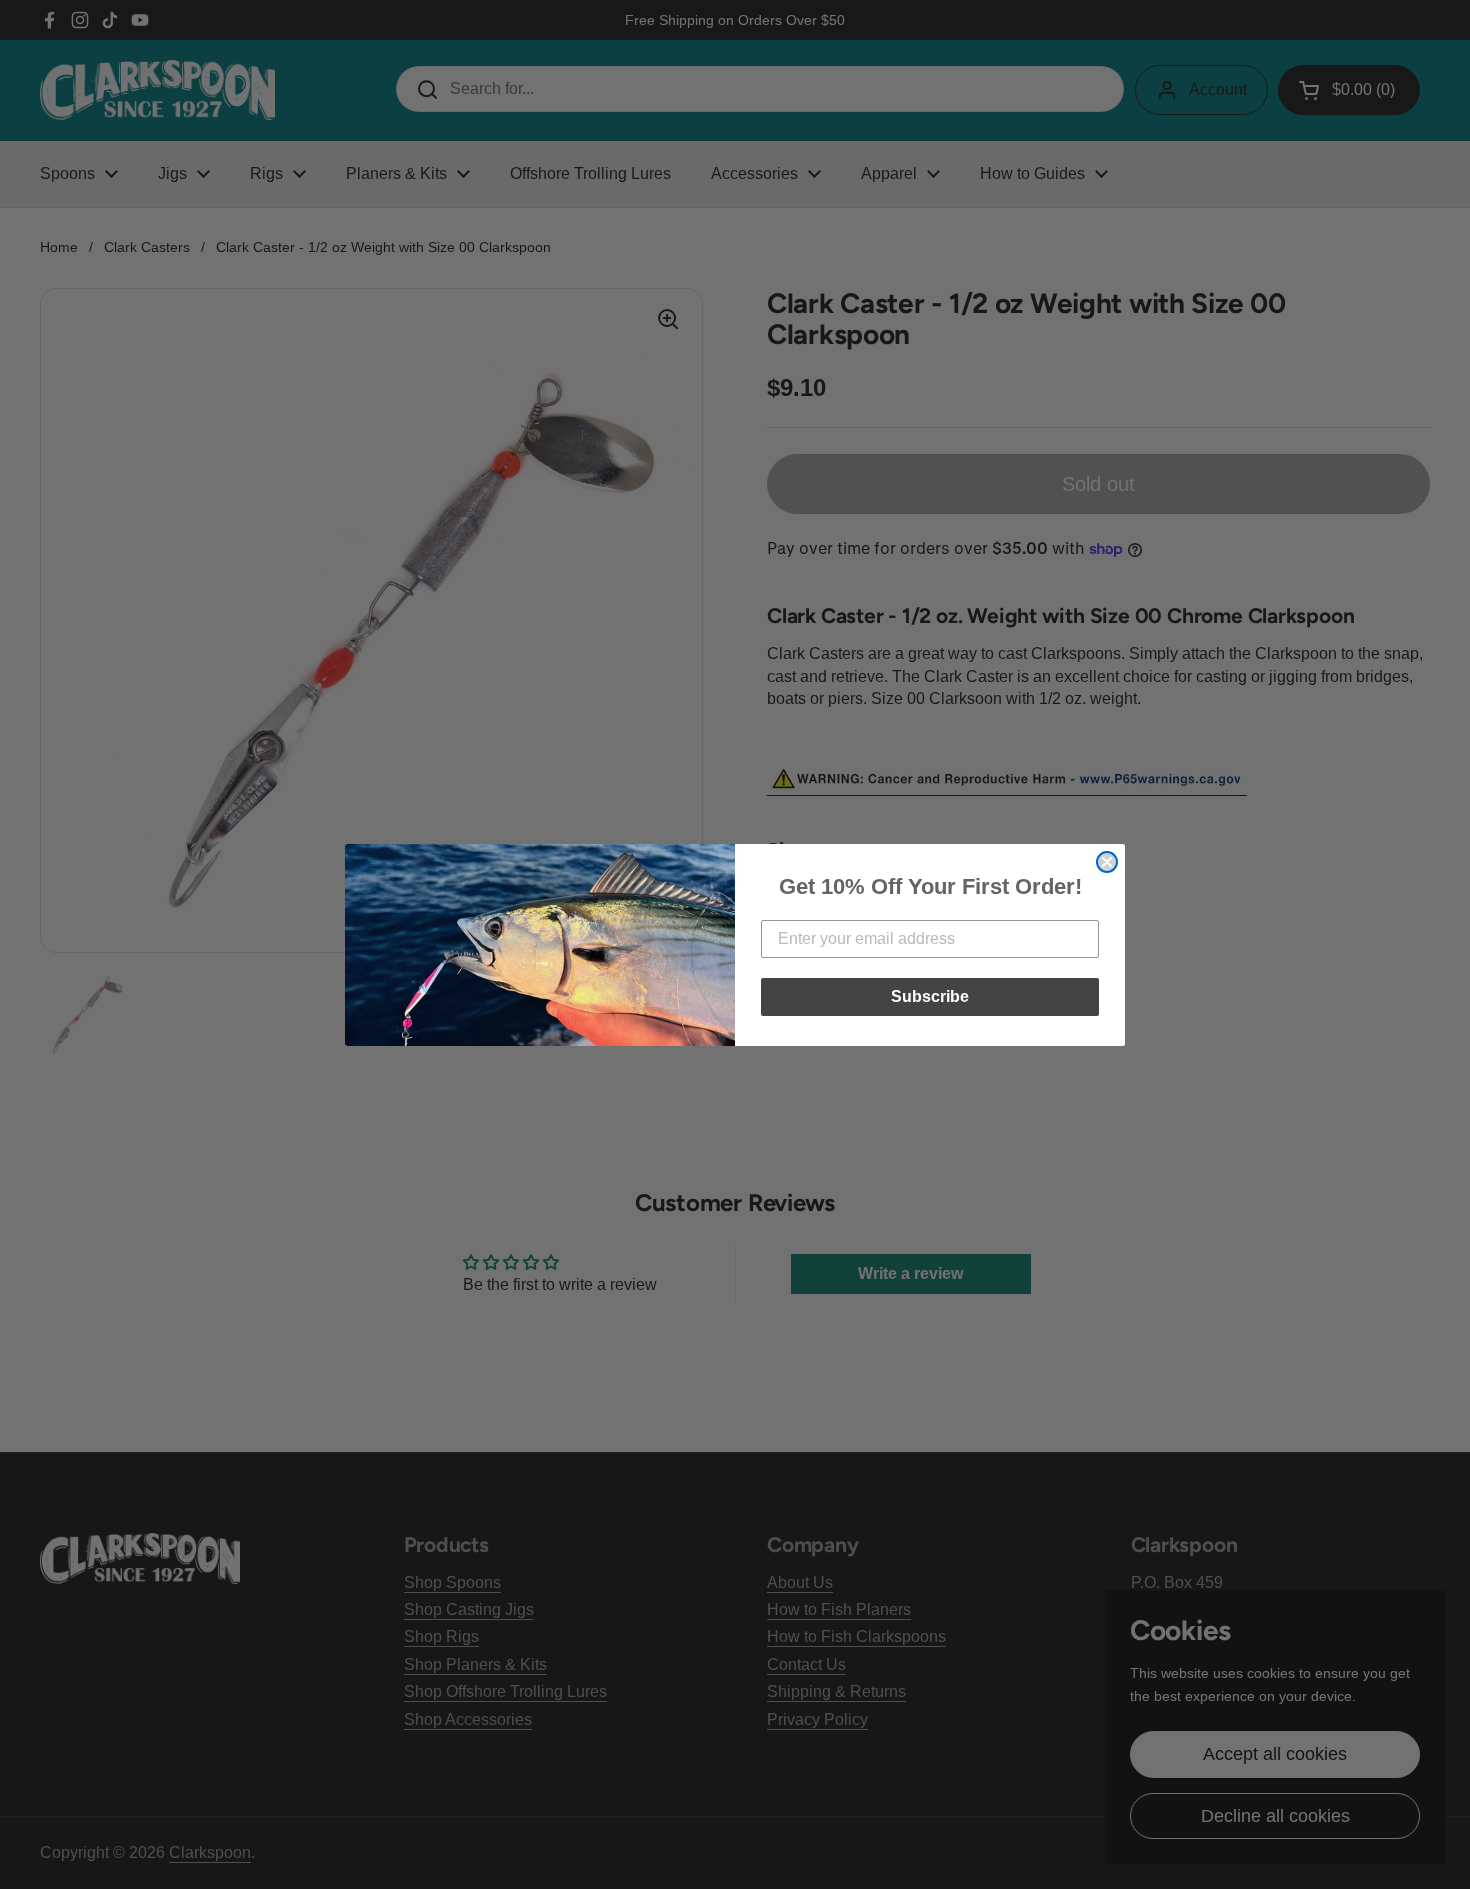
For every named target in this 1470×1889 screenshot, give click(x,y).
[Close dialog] (1107, 862)
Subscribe (930, 996)
